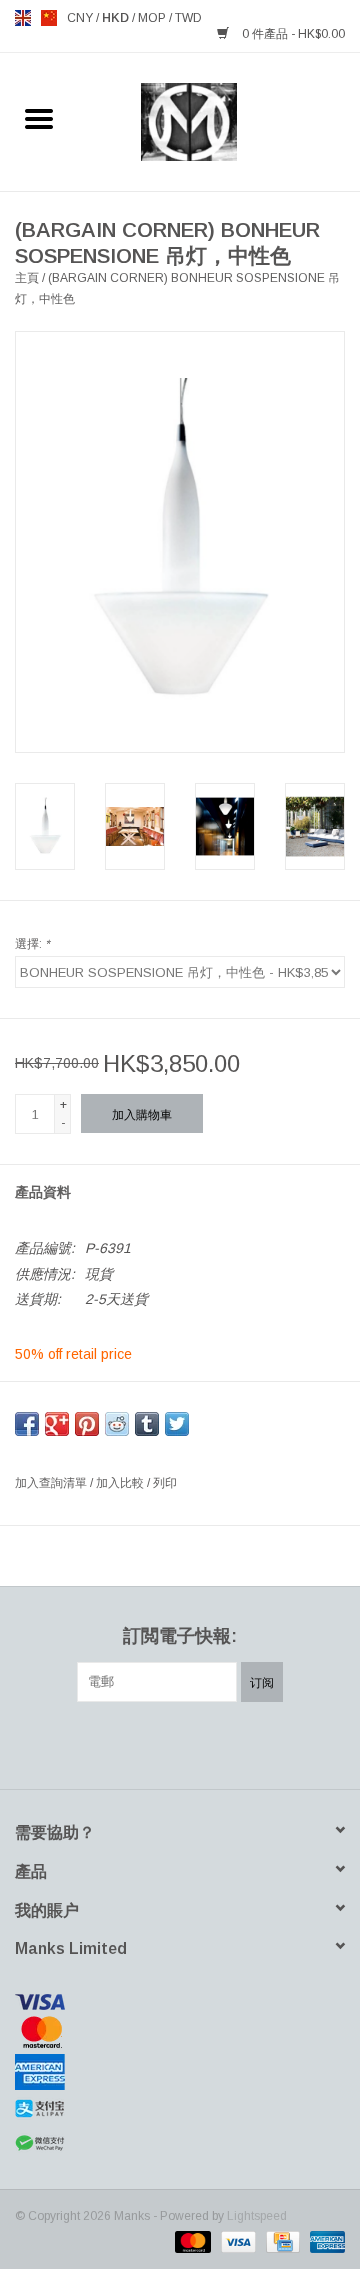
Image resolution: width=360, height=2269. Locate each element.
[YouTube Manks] (216, 1743)
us (49, 18)
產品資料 (43, 1192)
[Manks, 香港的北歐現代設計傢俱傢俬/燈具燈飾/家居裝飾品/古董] (219, 121)
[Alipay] (180, 2109)
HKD (117, 18)
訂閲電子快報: (180, 1636)
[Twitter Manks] (144, 1743)
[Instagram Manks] (252, 1743)
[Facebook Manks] (108, 1743)
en (23, 18)
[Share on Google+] (57, 1424)
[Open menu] (39, 118)
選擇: (32, 944)
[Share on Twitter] (177, 1424)
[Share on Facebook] (27, 1424)
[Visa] (180, 2002)
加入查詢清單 (52, 1483)
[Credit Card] (281, 2241)
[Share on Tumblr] (147, 1424)
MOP (153, 18)
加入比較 (121, 1483)
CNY (81, 18)
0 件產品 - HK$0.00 (292, 34)
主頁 (27, 278)
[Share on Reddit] (117, 1424)
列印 (165, 1483)
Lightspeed (257, 2216)
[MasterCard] (180, 2032)
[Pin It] (87, 1424)
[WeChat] (180, 2143)
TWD (188, 18)
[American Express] (180, 2072)
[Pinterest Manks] (180, 1743)
